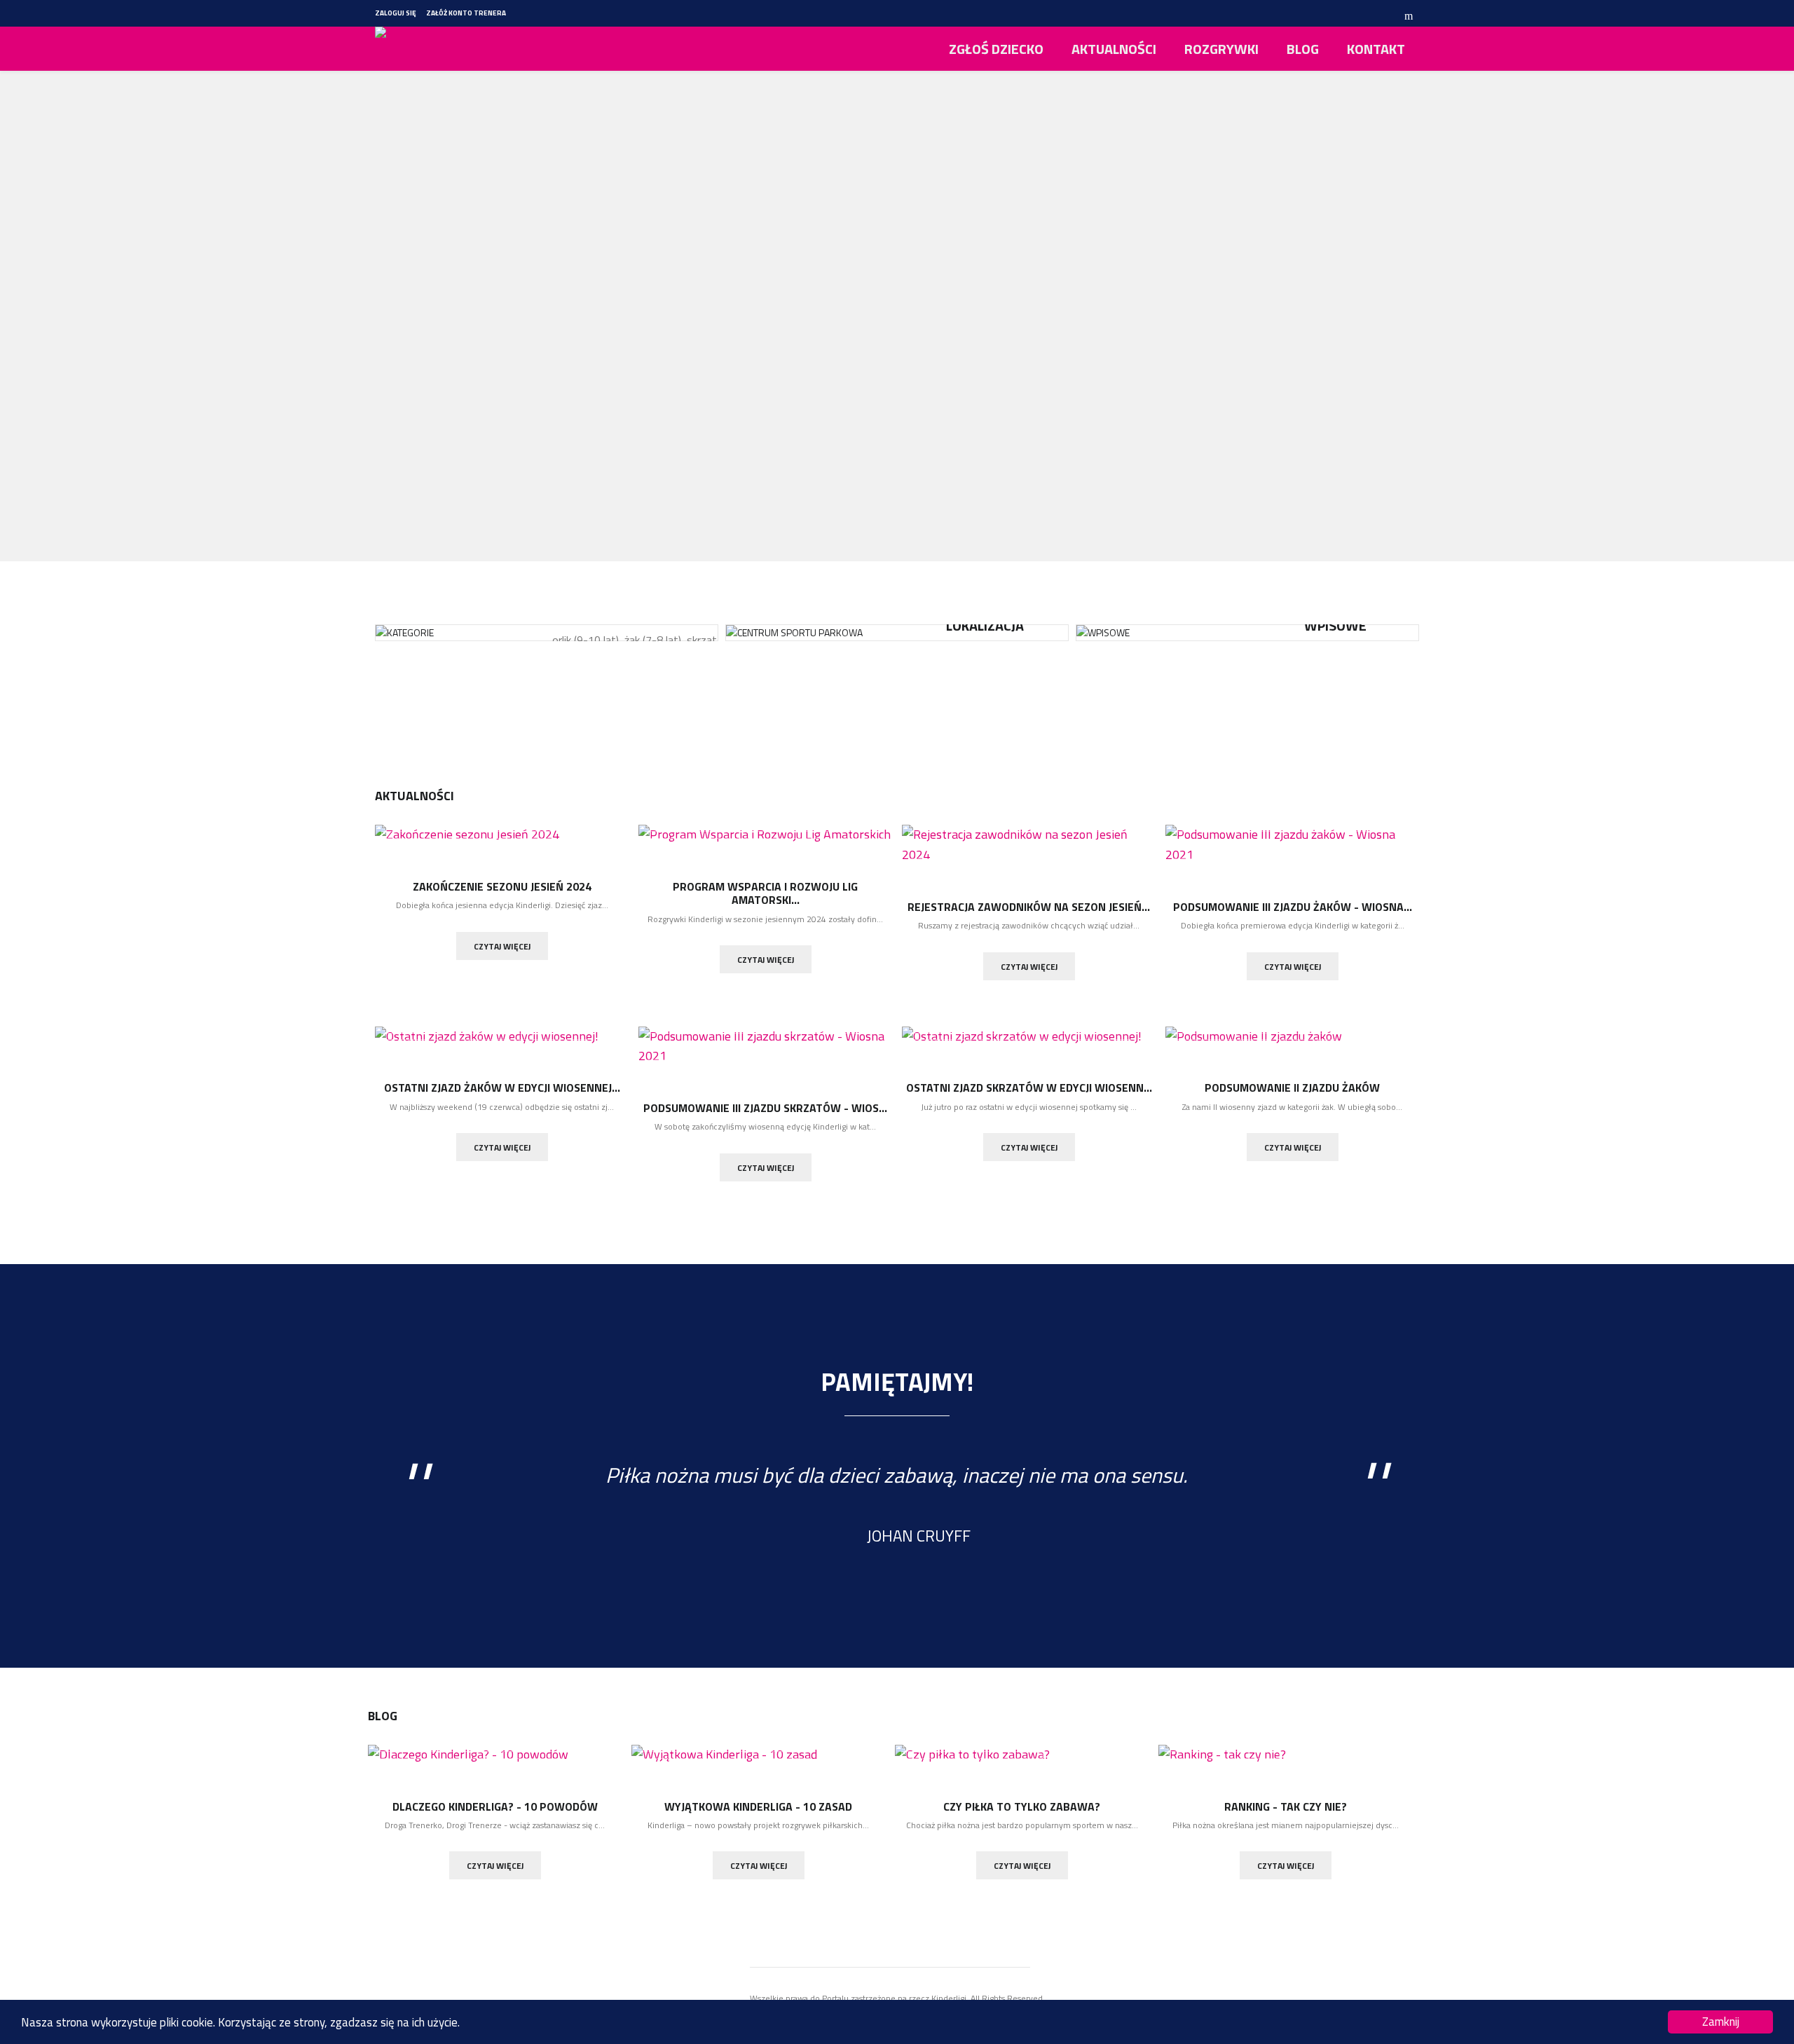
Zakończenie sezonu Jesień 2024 (502, 886)
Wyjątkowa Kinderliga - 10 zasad (758, 1806)
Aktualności (1114, 49)
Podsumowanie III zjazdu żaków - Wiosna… (1293, 907)
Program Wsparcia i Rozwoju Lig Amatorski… (765, 893)
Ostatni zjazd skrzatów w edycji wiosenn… (1029, 1088)
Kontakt (1376, 49)
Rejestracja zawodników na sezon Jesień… (1029, 907)
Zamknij (1721, 2022)
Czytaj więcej (502, 946)
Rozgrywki (1221, 49)
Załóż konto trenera (466, 13)
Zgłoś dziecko (996, 49)
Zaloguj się (396, 13)
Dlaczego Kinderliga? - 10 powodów (495, 1806)
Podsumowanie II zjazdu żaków (1292, 1088)
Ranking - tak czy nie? (1286, 1806)
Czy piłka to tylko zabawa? (1022, 1806)
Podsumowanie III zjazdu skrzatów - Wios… (765, 1108)
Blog (1303, 49)
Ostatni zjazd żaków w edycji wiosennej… (502, 1088)
